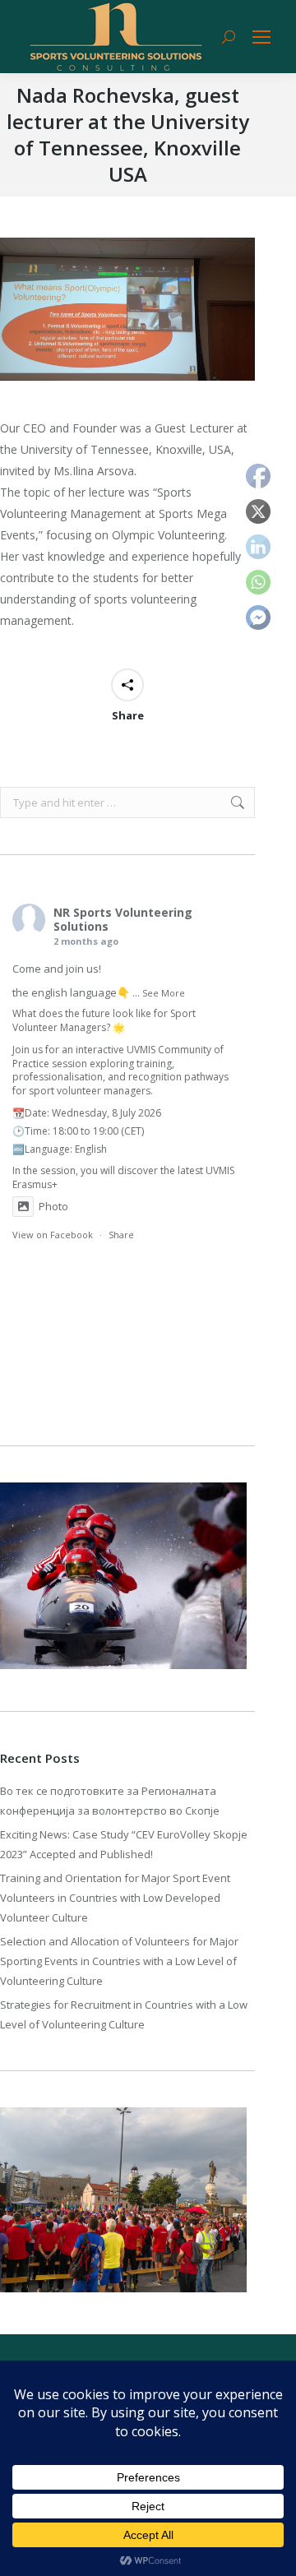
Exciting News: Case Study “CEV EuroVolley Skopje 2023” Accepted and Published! (124, 1844)
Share (121, 1235)
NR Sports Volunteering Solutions (123, 919)
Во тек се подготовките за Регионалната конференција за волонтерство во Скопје (110, 1801)
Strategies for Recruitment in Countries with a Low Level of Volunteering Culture (124, 2014)
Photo (53, 1206)
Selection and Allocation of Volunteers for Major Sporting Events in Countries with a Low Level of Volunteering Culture (119, 1961)
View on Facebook (53, 1235)
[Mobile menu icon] (261, 37)
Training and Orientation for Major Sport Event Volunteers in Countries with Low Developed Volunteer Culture (115, 1898)
